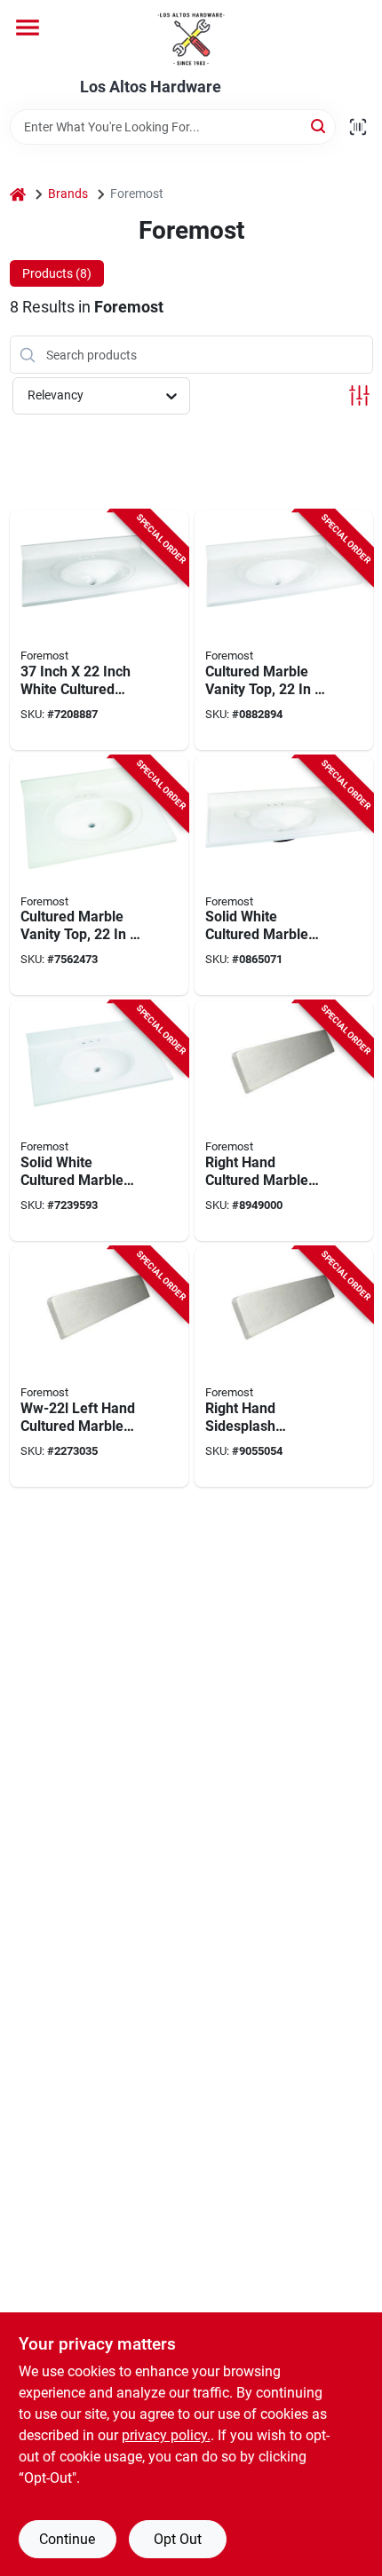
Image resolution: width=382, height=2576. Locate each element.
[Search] (319, 126)
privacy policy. (166, 2435)
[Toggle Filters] (359, 395)
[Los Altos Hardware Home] (191, 39)
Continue (67, 2539)
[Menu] (28, 28)
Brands (68, 194)
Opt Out (178, 2539)
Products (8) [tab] (57, 273)
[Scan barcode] (358, 127)
